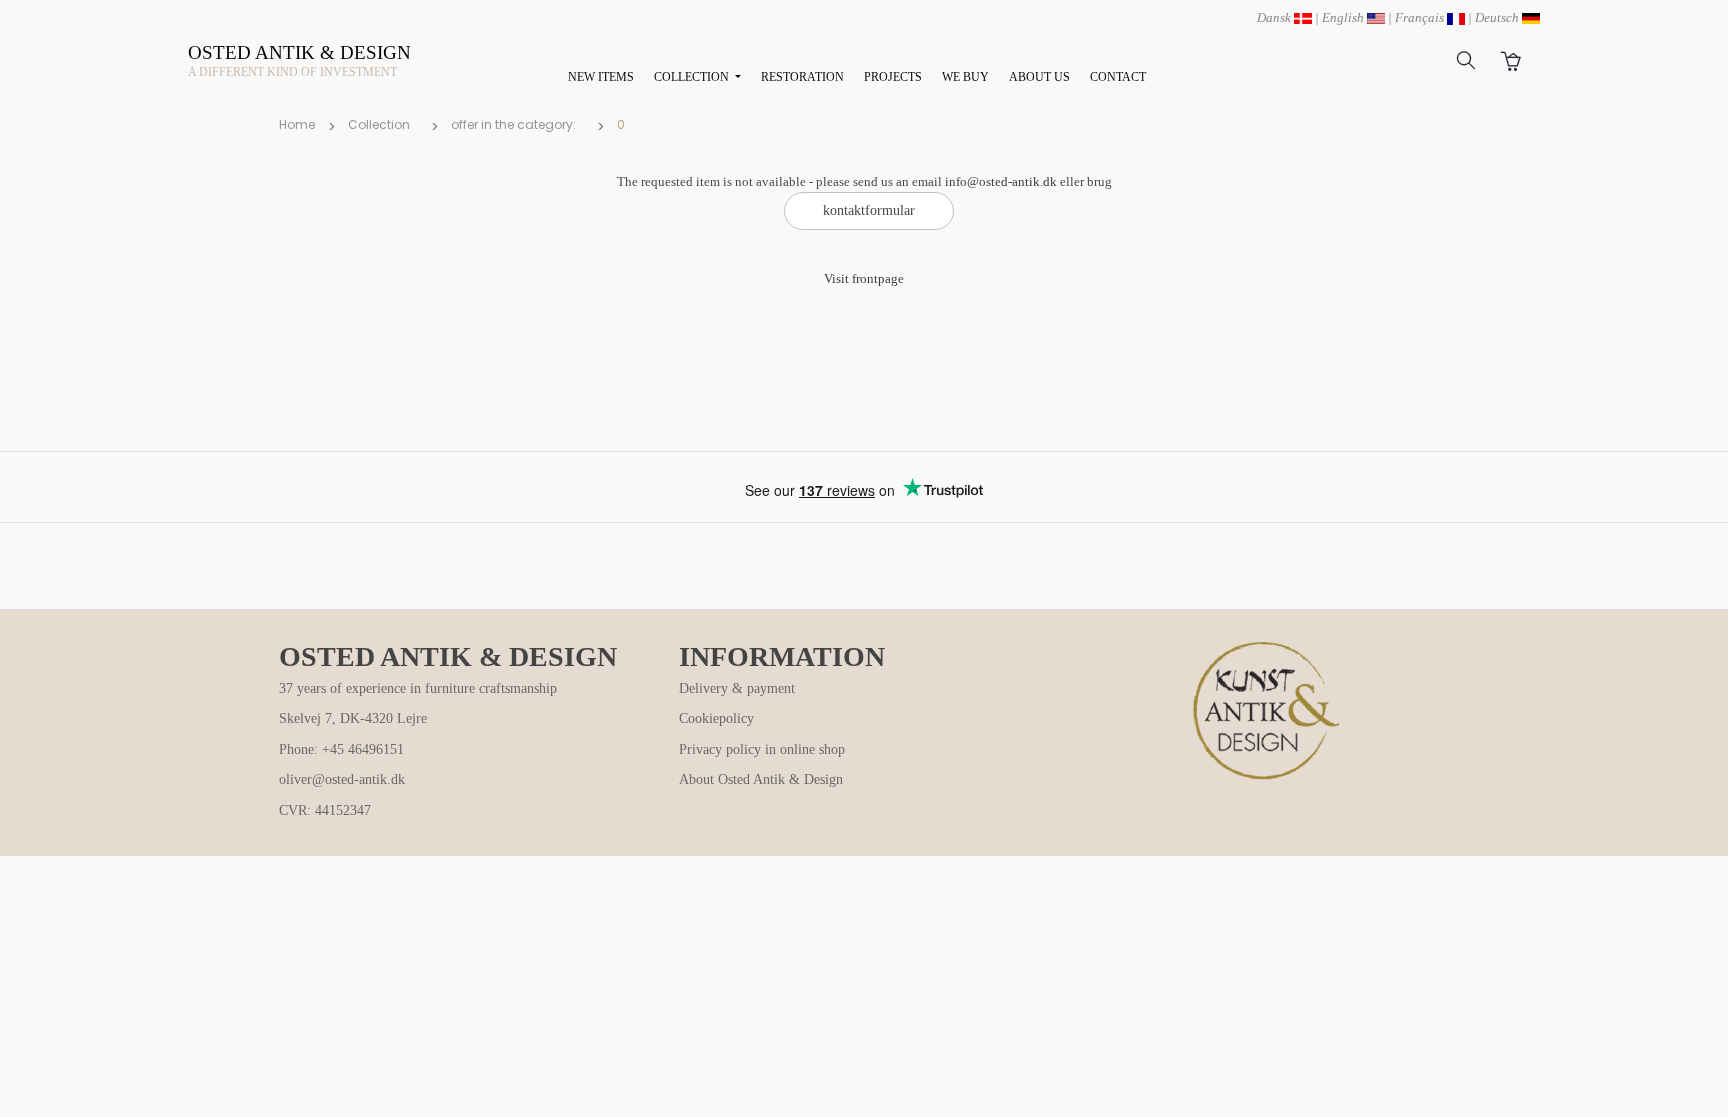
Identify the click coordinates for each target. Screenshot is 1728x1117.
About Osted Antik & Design (761, 779)
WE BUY (965, 77)
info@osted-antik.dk (1001, 181)
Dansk (1275, 17)
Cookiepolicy (716, 718)
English (1344, 17)
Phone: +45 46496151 (341, 749)
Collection (379, 124)
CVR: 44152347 (325, 810)
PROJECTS (893, 77)
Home (297, 124)
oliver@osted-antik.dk (342, 779)
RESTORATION (802, 77)
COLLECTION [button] (693, 77)
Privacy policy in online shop (762, 749)
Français (1421, 17)
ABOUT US (1039, 77)
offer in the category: (513, 124)
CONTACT (1118, 77)
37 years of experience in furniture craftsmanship (418, 688)
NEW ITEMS (601, 77)
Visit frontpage (864, 278)
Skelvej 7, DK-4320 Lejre (353, 718)
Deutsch (1498, 17)
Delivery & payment (737, 688)
